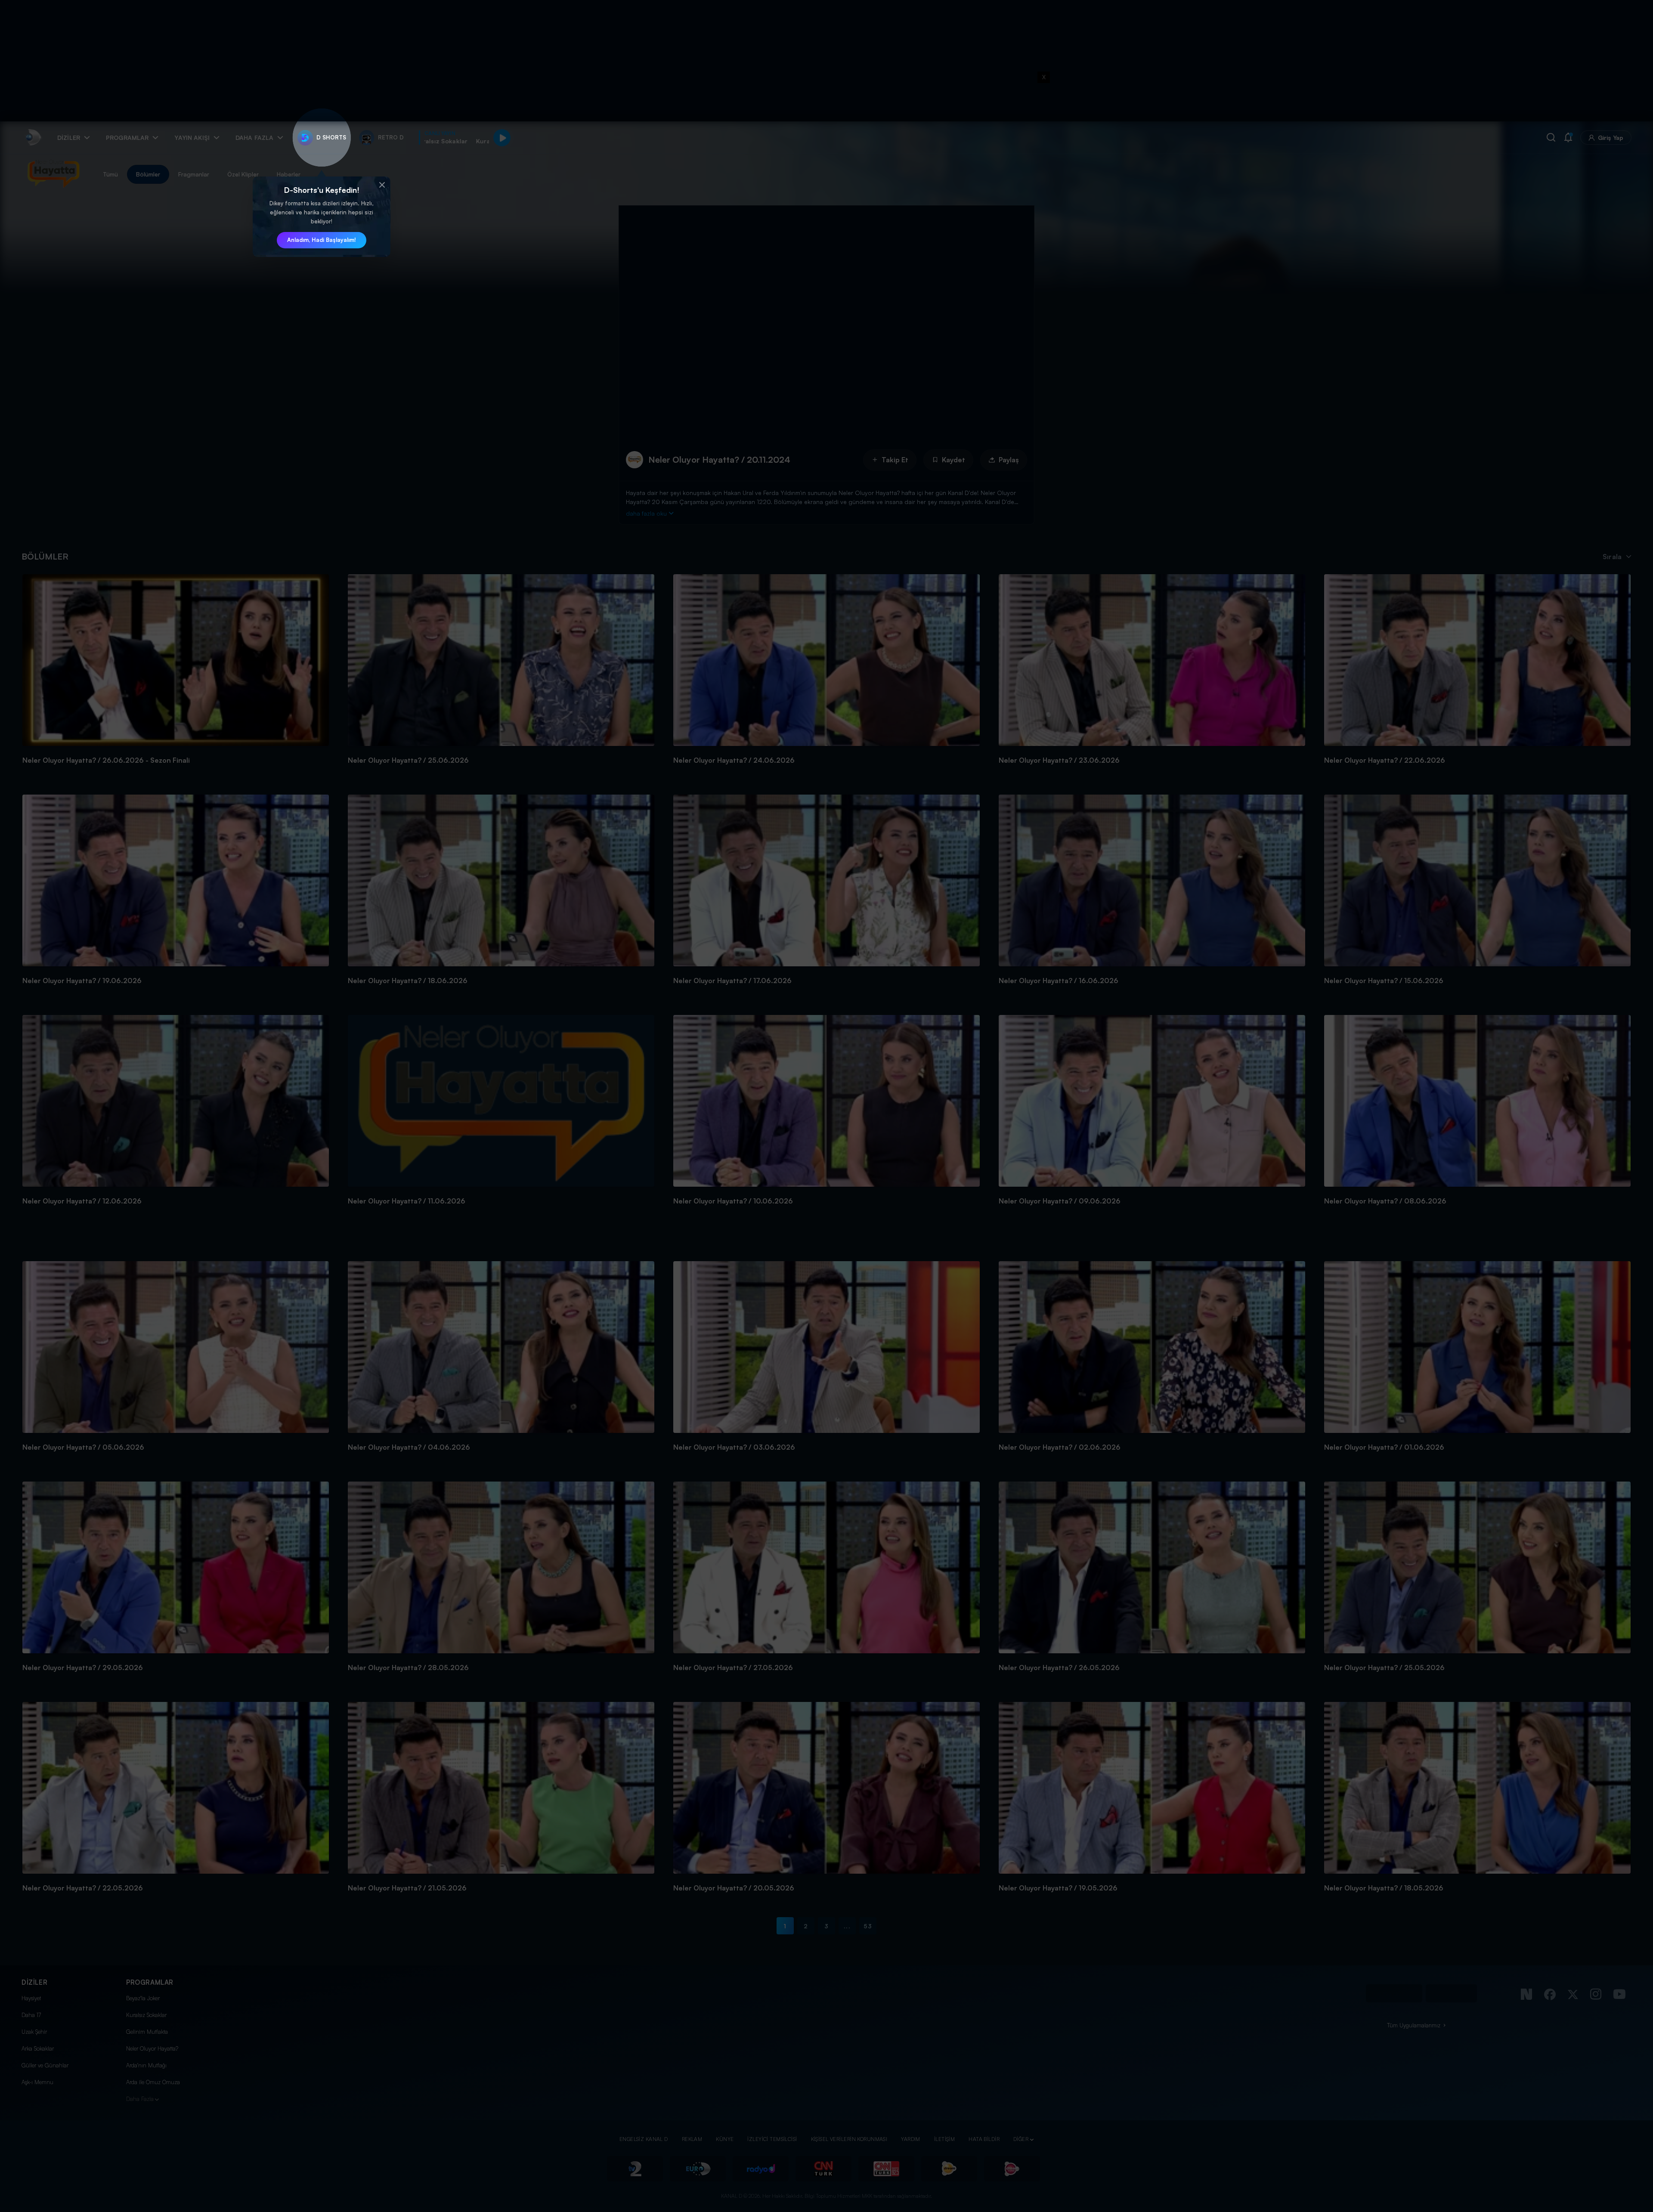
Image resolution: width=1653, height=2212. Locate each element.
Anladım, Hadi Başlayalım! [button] (322, 240)
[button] (382, 185)
